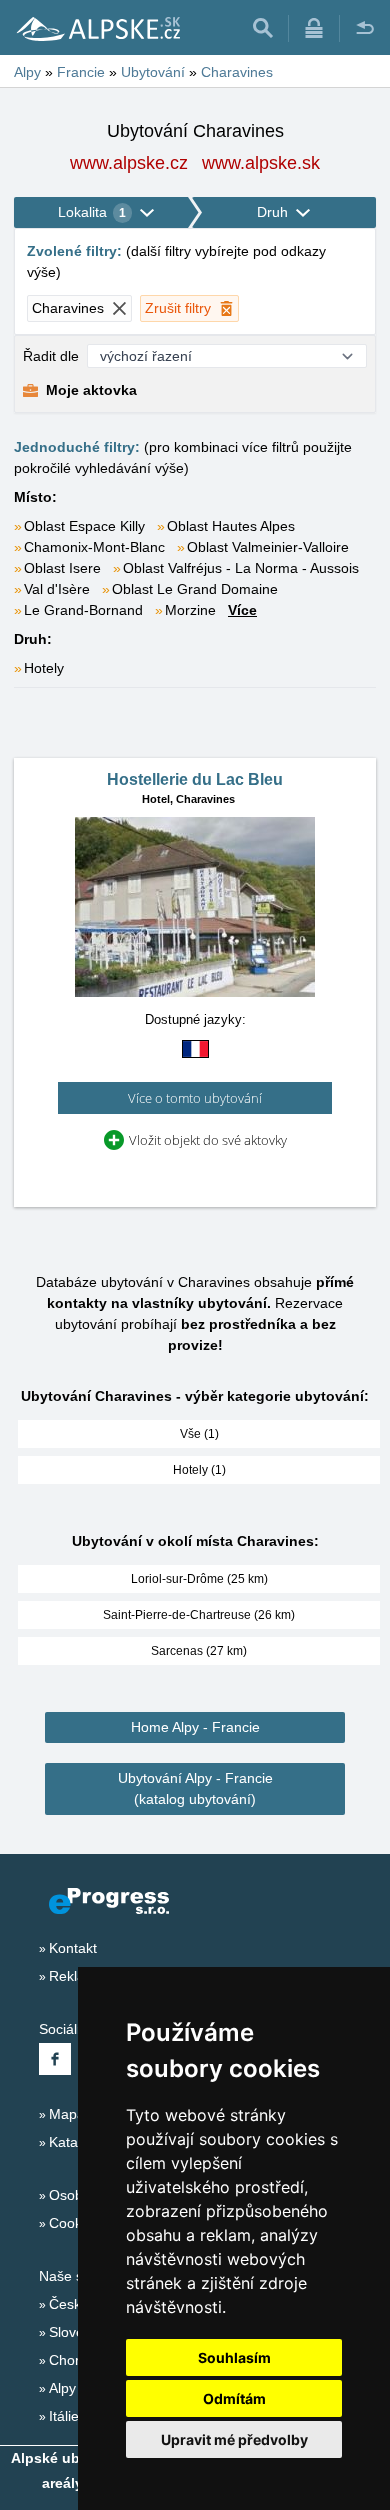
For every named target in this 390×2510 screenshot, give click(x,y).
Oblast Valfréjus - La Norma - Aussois (241, 568)
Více (242, 610)
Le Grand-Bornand (83, 610)
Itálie (64, 2416)
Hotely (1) (199, 1470)
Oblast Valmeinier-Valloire (268, 547)
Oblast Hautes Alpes (231, 526)
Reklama (77, 1976)
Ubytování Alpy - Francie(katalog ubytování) (195, 1788)
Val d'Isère (57, 589)
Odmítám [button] (234, 2398)
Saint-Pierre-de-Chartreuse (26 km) (199, 1615)
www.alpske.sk (261, 163)
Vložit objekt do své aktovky (208, 1140)
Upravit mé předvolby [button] (234, 2439)
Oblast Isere (62, 568)
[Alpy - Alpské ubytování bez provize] (97, 28)
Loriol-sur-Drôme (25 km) (199, 1579)
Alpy (62, 2388)
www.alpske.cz (129, 163)
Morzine (190, 610)
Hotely (44, 668)
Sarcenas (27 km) (199, 1651)
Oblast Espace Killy (84, 526)
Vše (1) (199, 1434)
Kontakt (73, 1948)
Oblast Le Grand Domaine (195, 589)
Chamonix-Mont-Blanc (94, 547)
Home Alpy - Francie (195, 1727)
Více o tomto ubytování (195, 1098)
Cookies (74, 2223)
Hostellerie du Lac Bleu (195, 779)
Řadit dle (51, 356)
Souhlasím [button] (234, 2357)
